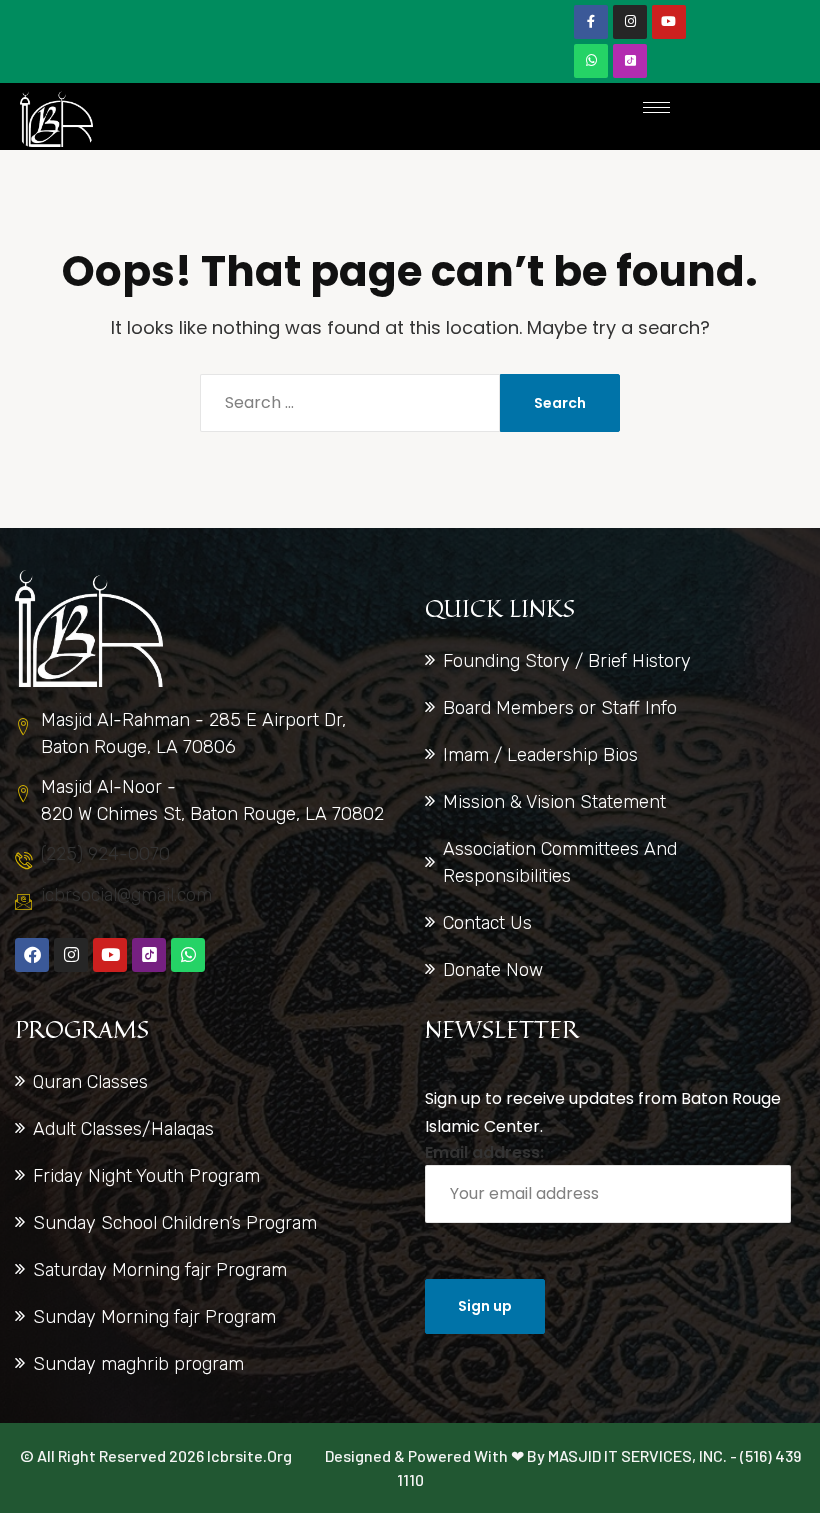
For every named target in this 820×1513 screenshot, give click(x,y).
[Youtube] (669, 22)
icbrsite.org (249, 1455)
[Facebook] (32, 955)
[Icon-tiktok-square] (630, 61)
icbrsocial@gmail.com (126, 895)
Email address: (484, 1152)
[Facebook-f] (591, 22)
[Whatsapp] (591, 61)
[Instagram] (630, 22)
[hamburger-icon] (656, 107)
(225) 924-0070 (105, 854)
